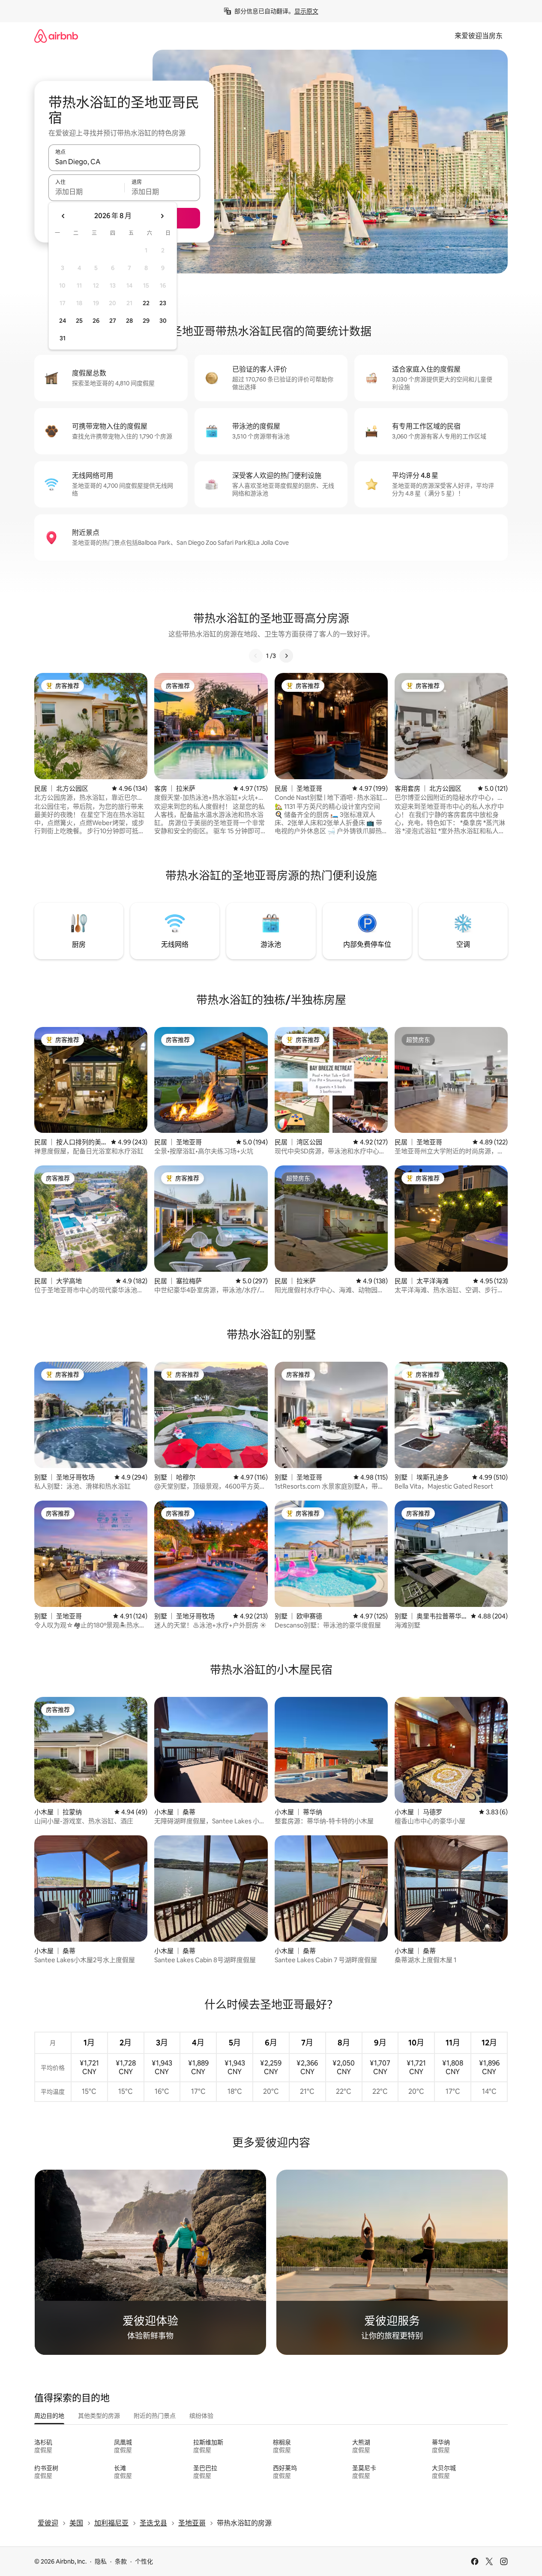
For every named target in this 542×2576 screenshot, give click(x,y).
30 (163, 321)
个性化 (144, 2561)
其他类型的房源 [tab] (99, 2416)
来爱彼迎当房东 (479, 36)
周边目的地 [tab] (49, 2416)
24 (63, 321)
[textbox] (86, 192)
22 (146, 303)
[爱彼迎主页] (56, 36)
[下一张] (286, 656)
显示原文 (306, 11)
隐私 (101, 2561)
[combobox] (124, 162)
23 (163, 303)
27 (113, 321)
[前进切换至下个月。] (162, 216)
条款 (121, 2561)
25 (79, 321)
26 (96, 321)
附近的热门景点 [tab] (155, 2416)
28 (129, 321)
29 (146, 321)
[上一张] (256, 656)
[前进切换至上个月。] (63, 216)
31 (63, 338)
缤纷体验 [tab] (201, 2416)
